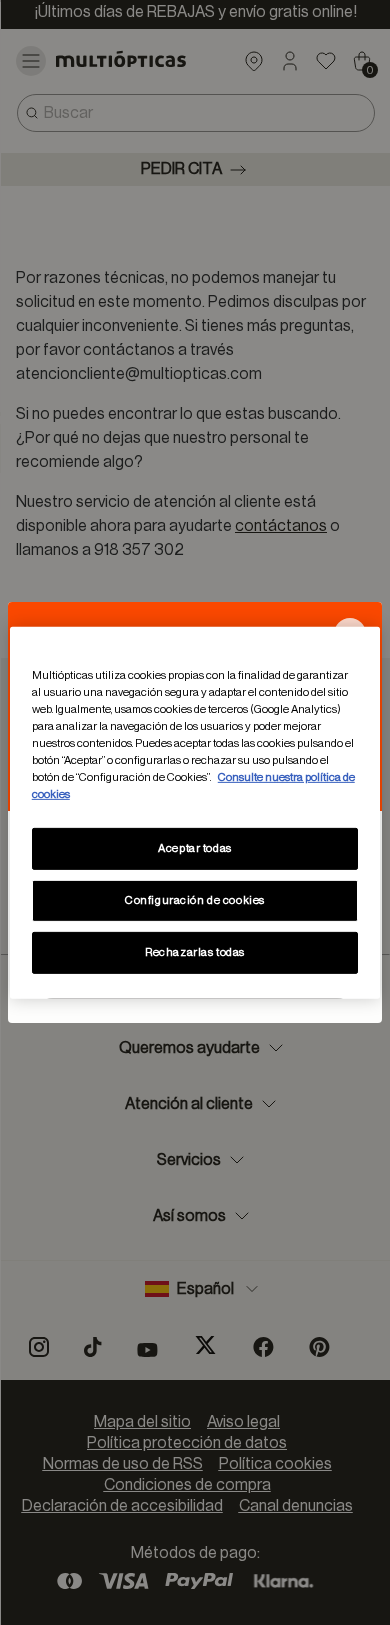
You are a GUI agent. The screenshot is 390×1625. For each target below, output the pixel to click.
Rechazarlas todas (195, 952)
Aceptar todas (194, 848)
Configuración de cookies (195, 900)
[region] (195, 812)
